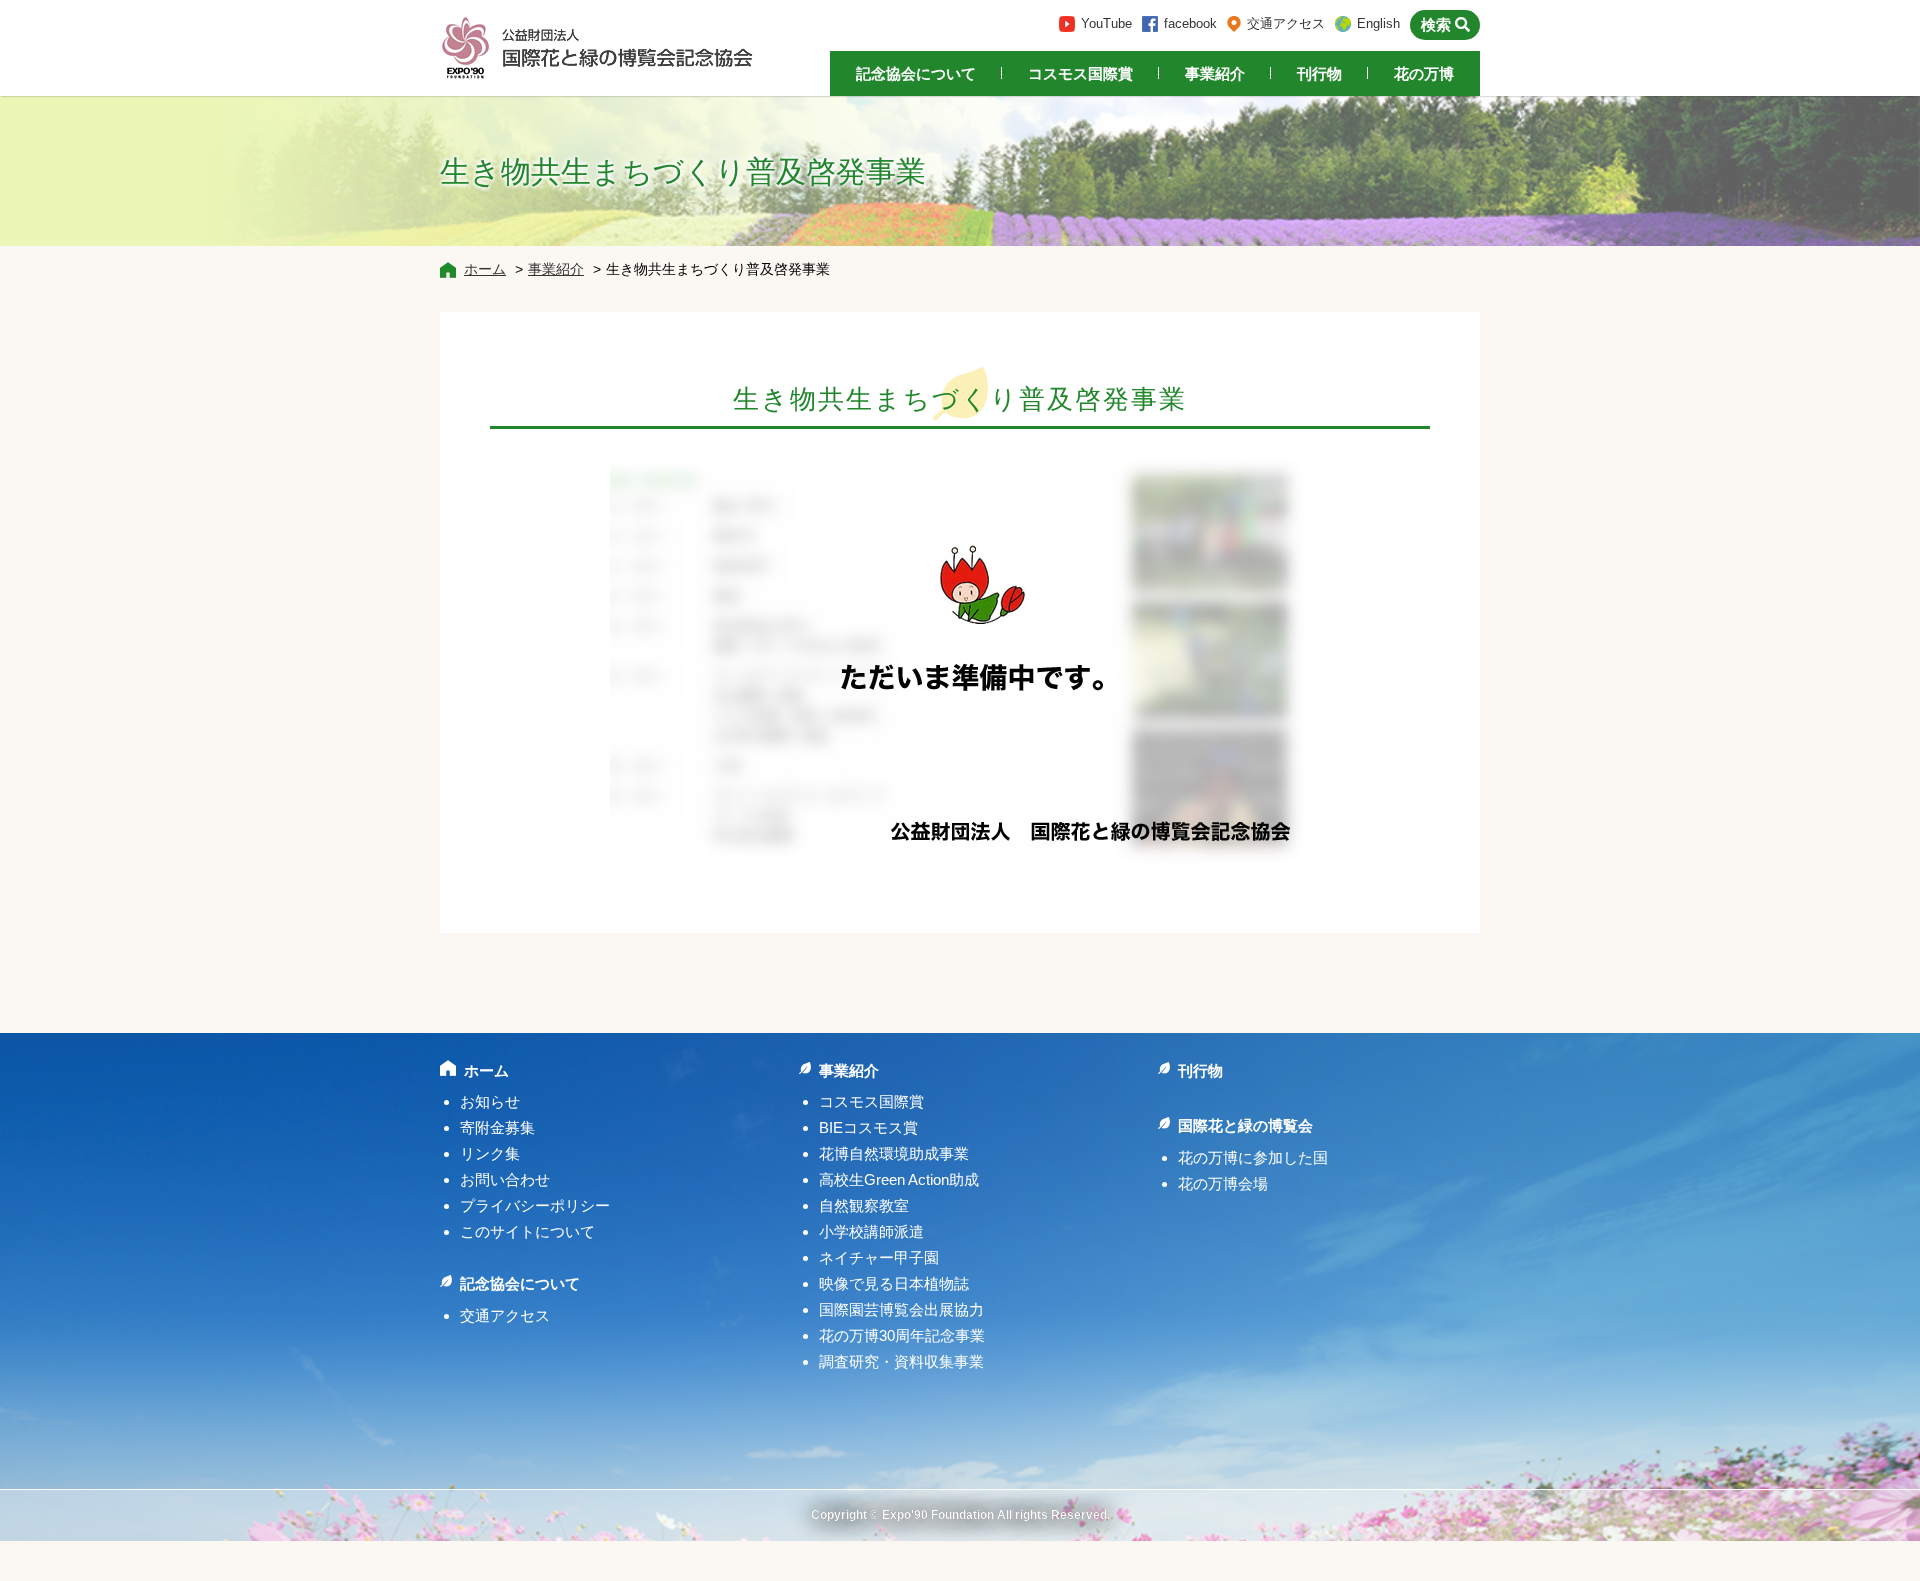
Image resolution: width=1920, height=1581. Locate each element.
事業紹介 (1215, 73)
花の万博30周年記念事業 (902, 1335)
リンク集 (490, 1153)
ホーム (485, 269)
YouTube (1106, 23)
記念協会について (916, 73)
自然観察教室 (864, 1205)
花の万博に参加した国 (1253, 1157)
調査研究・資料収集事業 (901, 1361)
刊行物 (1319, 73)
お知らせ (490, 1101)
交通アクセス (1286, 23)
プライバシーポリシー (535, 1205)
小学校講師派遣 (871, 1231)
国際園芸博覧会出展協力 (901, 1309)
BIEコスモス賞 (868, 1127)
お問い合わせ (505, 1179)
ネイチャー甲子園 (879, 1257)
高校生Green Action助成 (899, 1179)
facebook (1190, 23)
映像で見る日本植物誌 (894, 1283)
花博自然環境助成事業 (894, 1153)
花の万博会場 (1223, 1183)
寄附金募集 (497, 1127)
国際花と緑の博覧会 (1245, 1125)
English (1378, 23)
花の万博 (1424, 73)
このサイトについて (527, 1231)
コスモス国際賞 (1080, 73)
